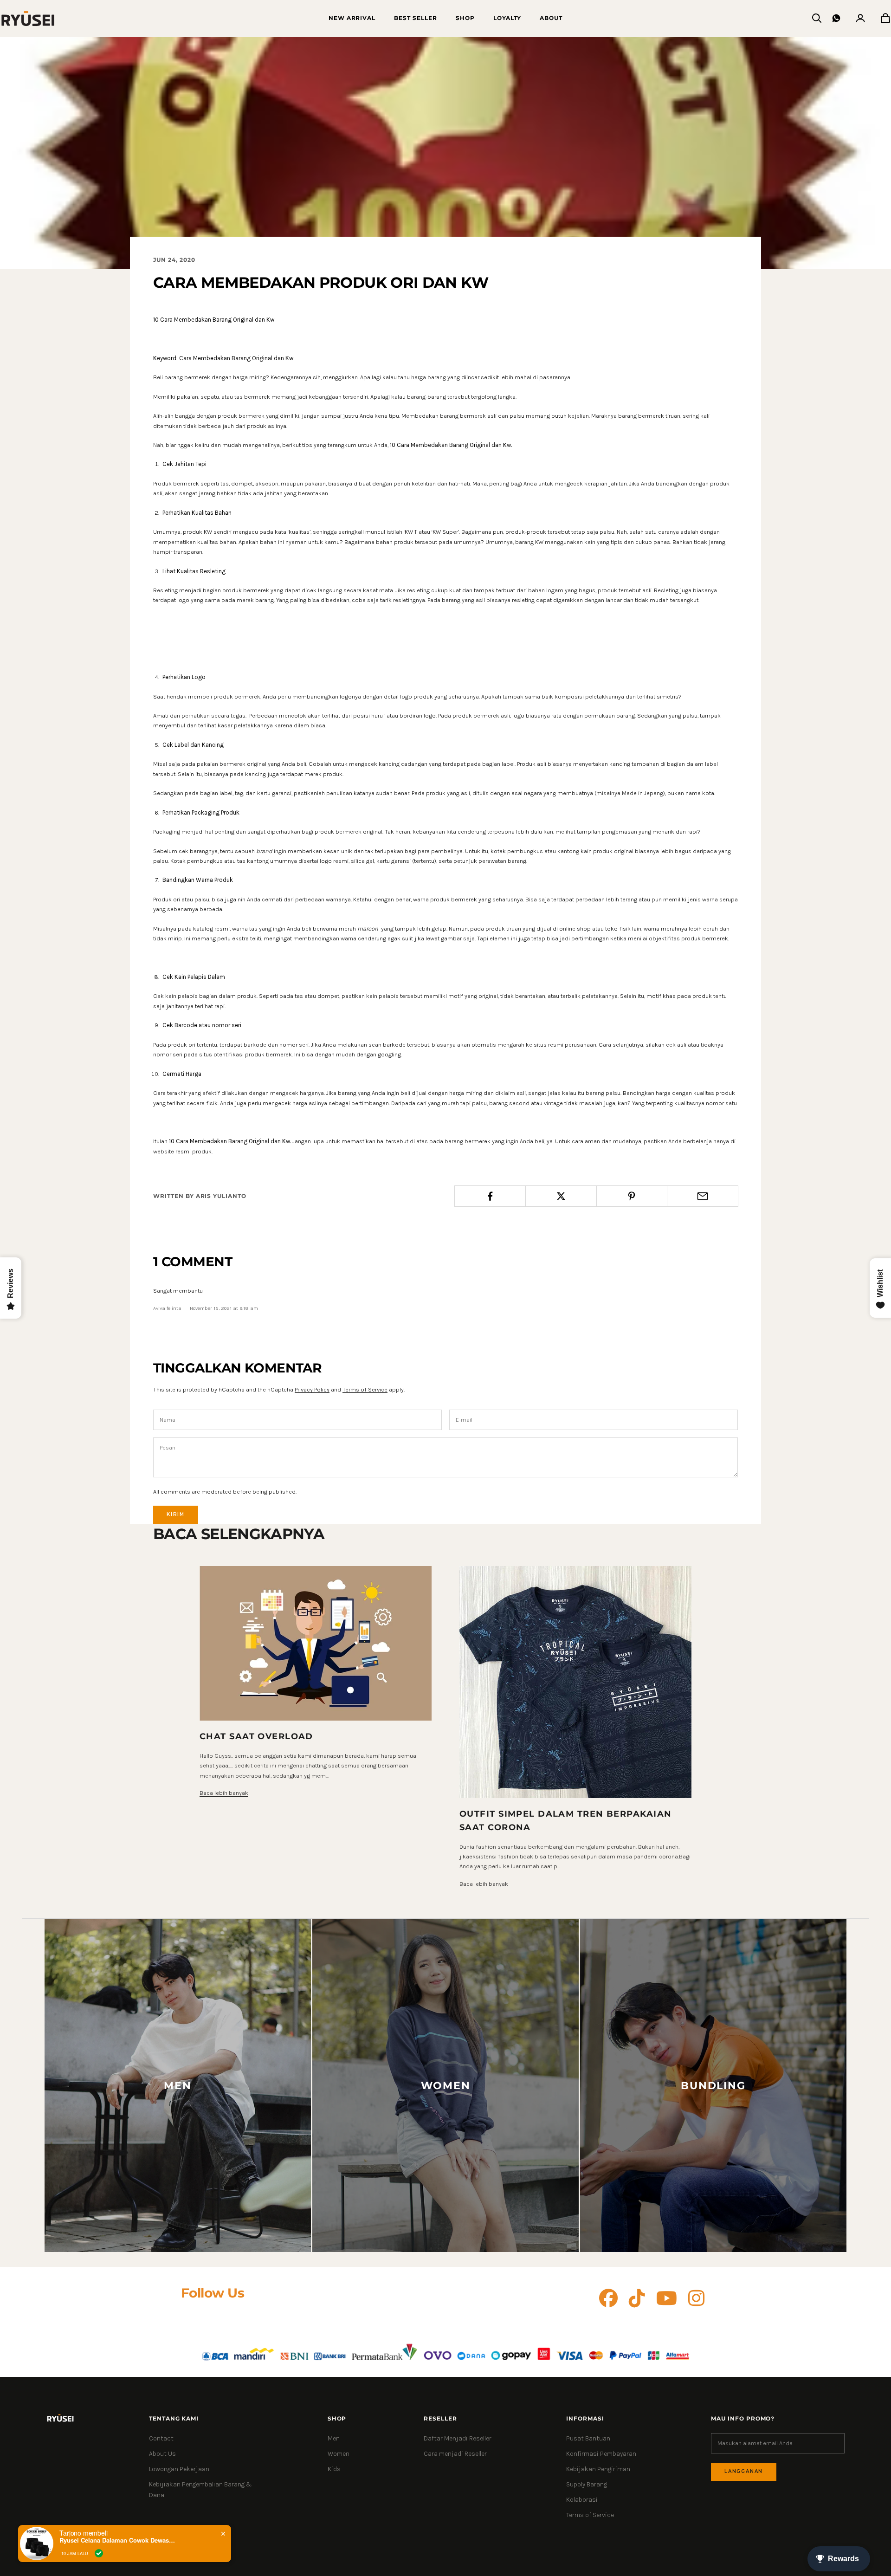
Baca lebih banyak (224, 1793)
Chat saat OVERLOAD (256, 1736)
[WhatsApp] (836, 18)
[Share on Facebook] (490, 1196)
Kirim (176, 1514)
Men (334, 2438)
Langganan (744, 2471)
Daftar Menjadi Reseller (458, 2438)
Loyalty (507, 18)
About (551, 18)
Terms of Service (365, 1389)
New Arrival (352, 18)
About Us (162, 2454)
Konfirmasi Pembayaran (601, 2454)
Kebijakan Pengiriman (598, 2469)
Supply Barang (587, 2484)
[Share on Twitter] (561, 1196)
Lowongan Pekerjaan (179, 2469)
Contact (161, 2438)
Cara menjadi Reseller (455, 2454)
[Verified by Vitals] (99, 2553)
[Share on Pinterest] (632, 1196)
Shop (465, 18)
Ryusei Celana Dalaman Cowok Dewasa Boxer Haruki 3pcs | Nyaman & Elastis (117, 2540)
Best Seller (416, 18)
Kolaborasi (582, 2500)
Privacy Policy (312, 1389)
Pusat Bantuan (588, 2438)
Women (339, 2454)
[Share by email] (703, 1196)
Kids (334, 2469)
